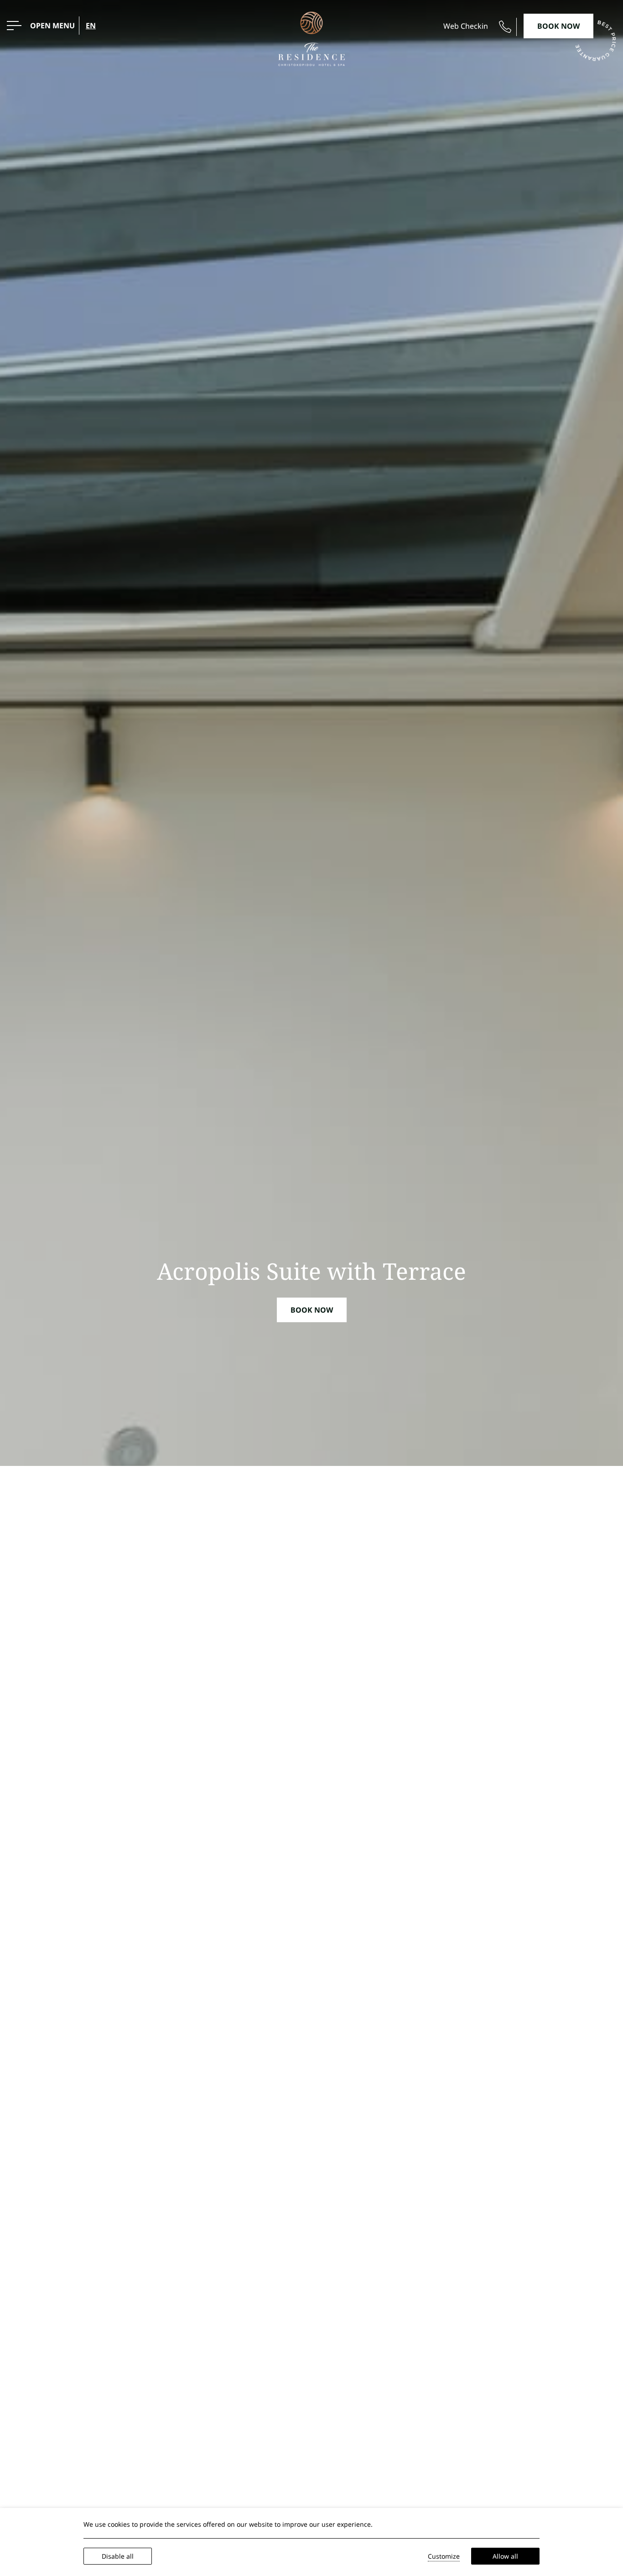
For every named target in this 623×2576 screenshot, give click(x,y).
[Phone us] (505, 27)
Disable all (118, 2556)
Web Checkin (466, 26)
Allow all (505, 2556)
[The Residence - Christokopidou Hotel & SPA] (311, 38)
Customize (444, 2556)
